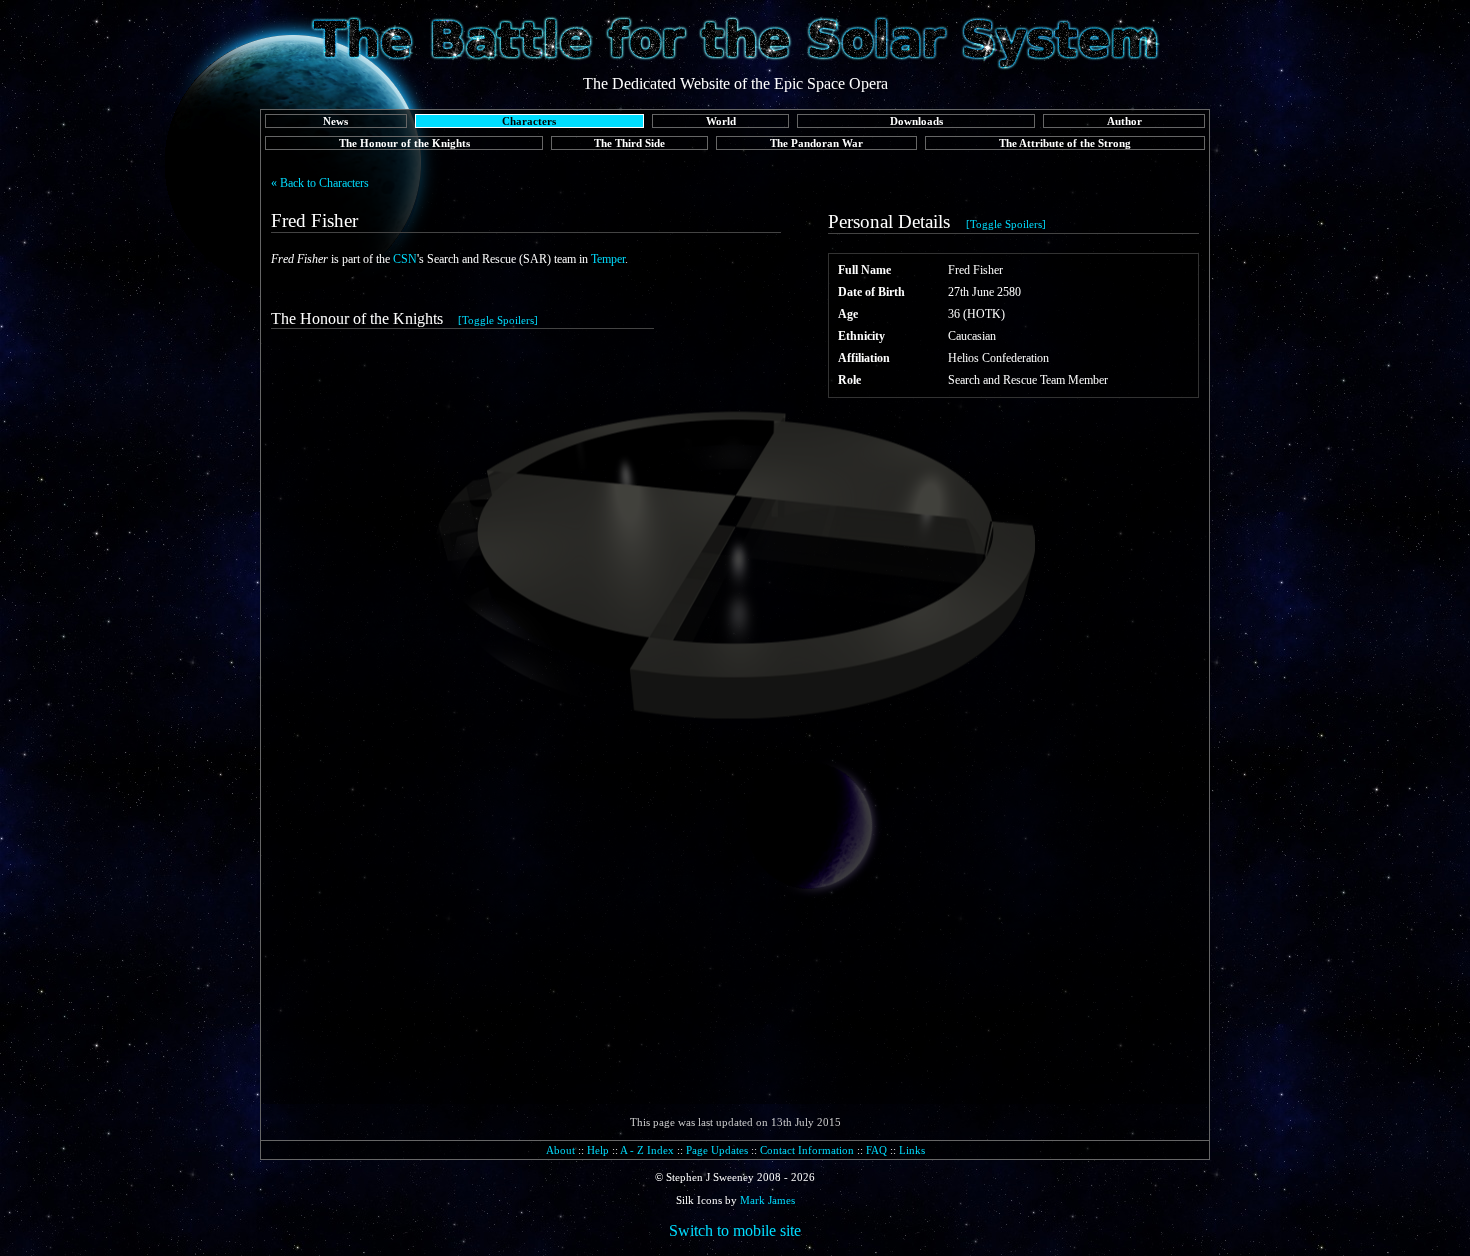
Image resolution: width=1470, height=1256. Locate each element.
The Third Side (629, 143)
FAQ (876, 1150)
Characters (529, 121)
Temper (608, 259)
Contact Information (807, 1150)
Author (1124, 121)
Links (912, 1150)
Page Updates (717, 1150)
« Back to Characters (320, 183)
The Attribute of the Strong (1065, 143)
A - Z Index (647, 1150)
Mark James (767, 1200)
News (335, 121)
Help (598, 1150)
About (560, 1150)
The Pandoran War (816, 143)
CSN (405, 259)
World (721, 121)
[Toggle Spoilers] (1006, 224)
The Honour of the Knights (404, 143)
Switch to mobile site (735, 1230)
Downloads (916, 121)
